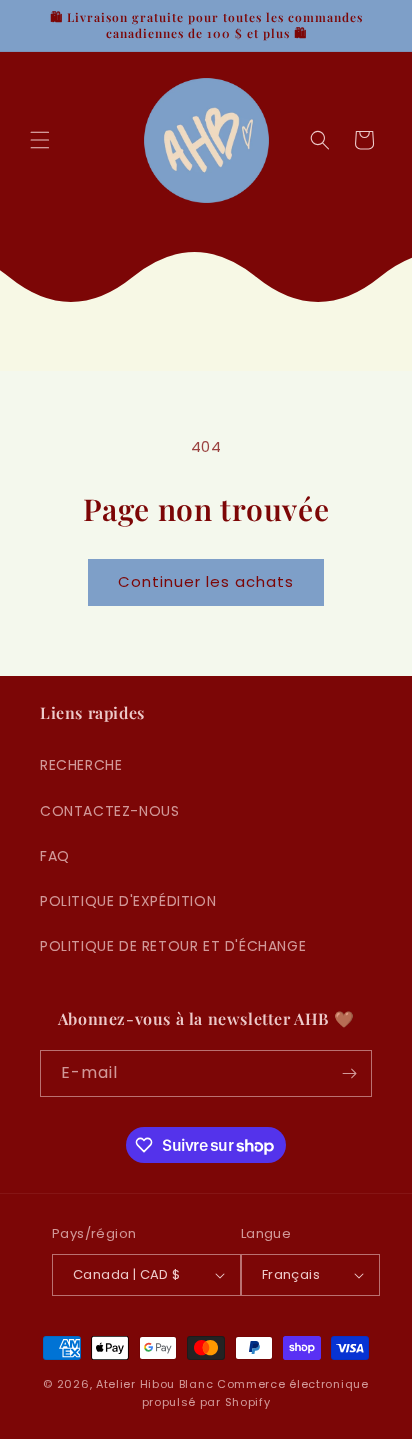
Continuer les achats (206, 581)
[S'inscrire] (349, 1073)
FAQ (55, 856)
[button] (40, 140)
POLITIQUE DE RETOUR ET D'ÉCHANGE (173, 946)
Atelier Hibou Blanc (154, 1384)
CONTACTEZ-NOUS (109, 811)
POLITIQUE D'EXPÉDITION (128, 901)
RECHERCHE (81, 765)
